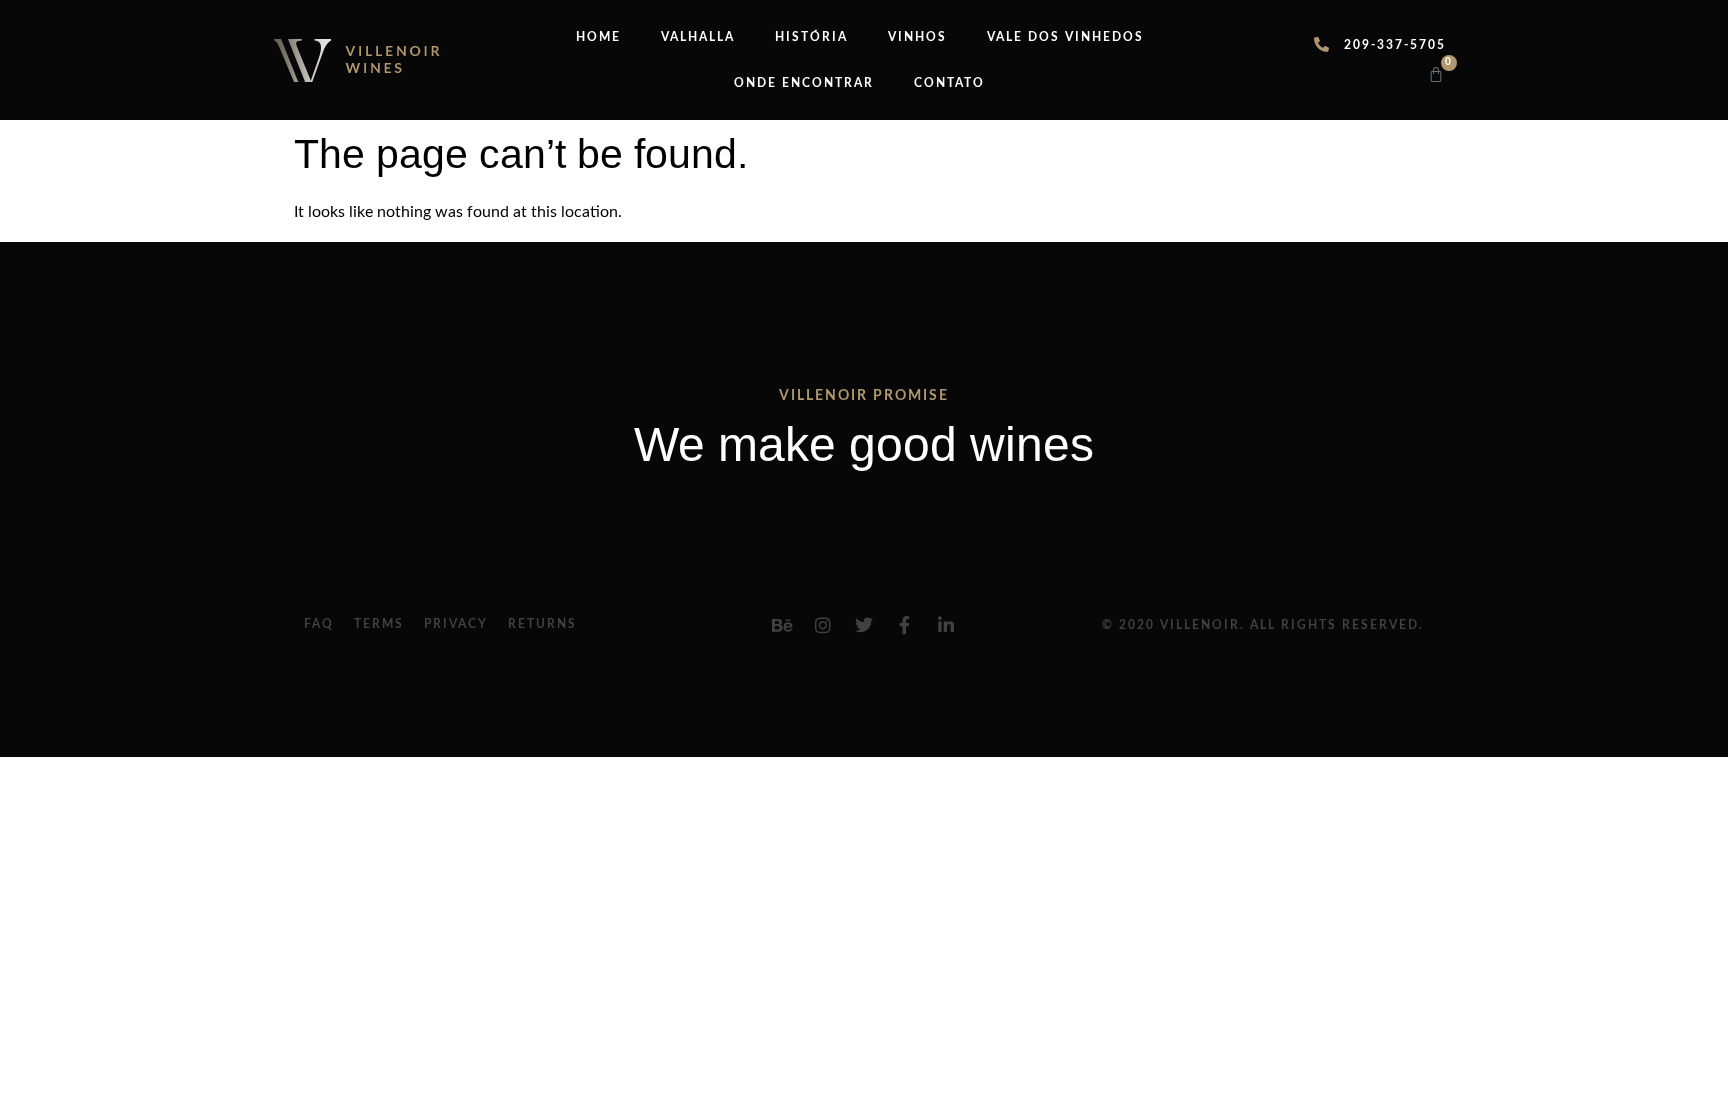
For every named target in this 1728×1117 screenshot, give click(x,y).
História (811, 37)
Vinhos (917, 37)
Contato (949, 83)
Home (598, 37)
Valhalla (698, 37)
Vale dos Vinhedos (1065, 37)
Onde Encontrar (804, 83)
